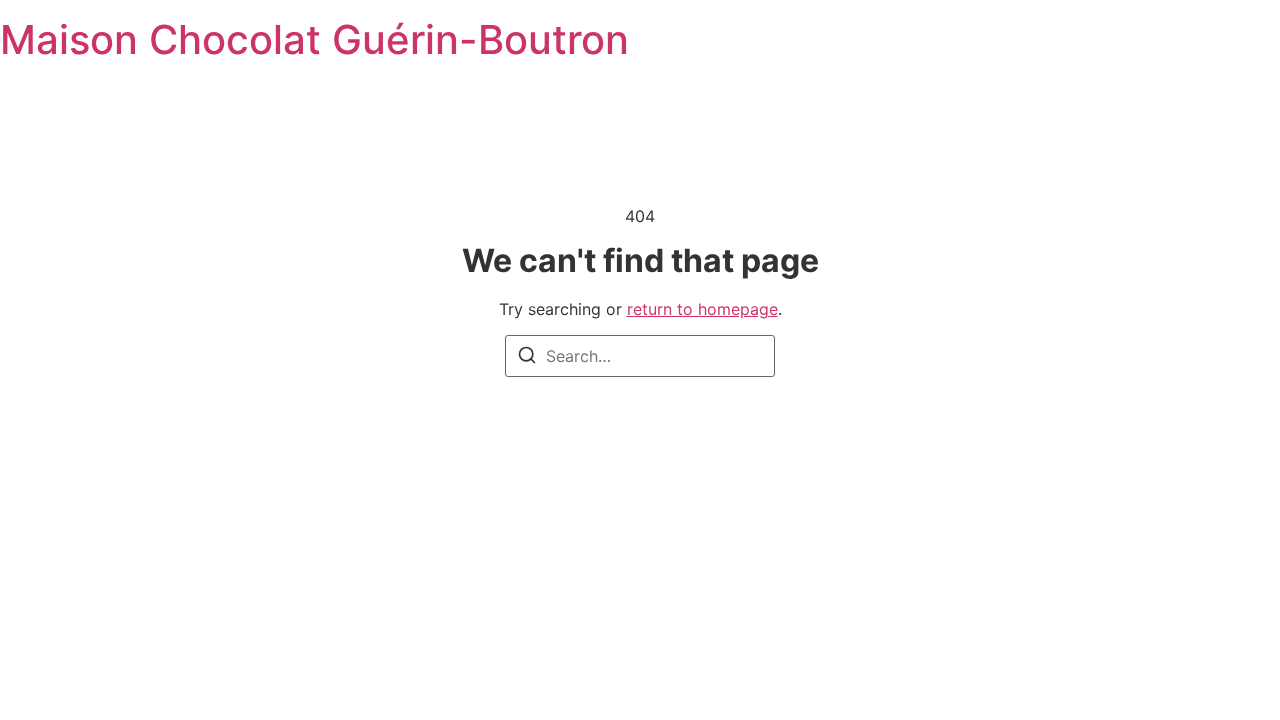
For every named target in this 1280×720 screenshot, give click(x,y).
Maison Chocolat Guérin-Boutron (314, 39)
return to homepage (702, 309)
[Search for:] (640, 356)
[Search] (527, 358)
